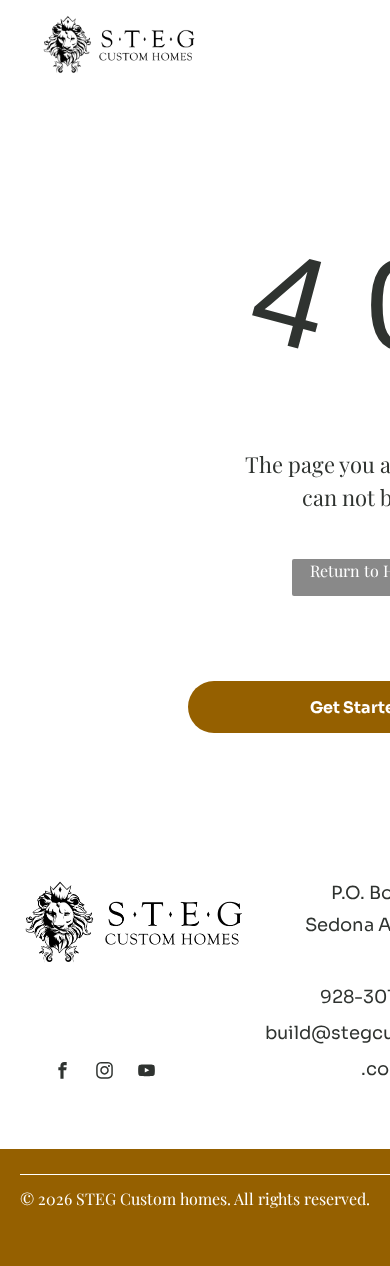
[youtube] (147, 1073)
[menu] (360, 31)
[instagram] (105, 1073)
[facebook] (63, 1073)
